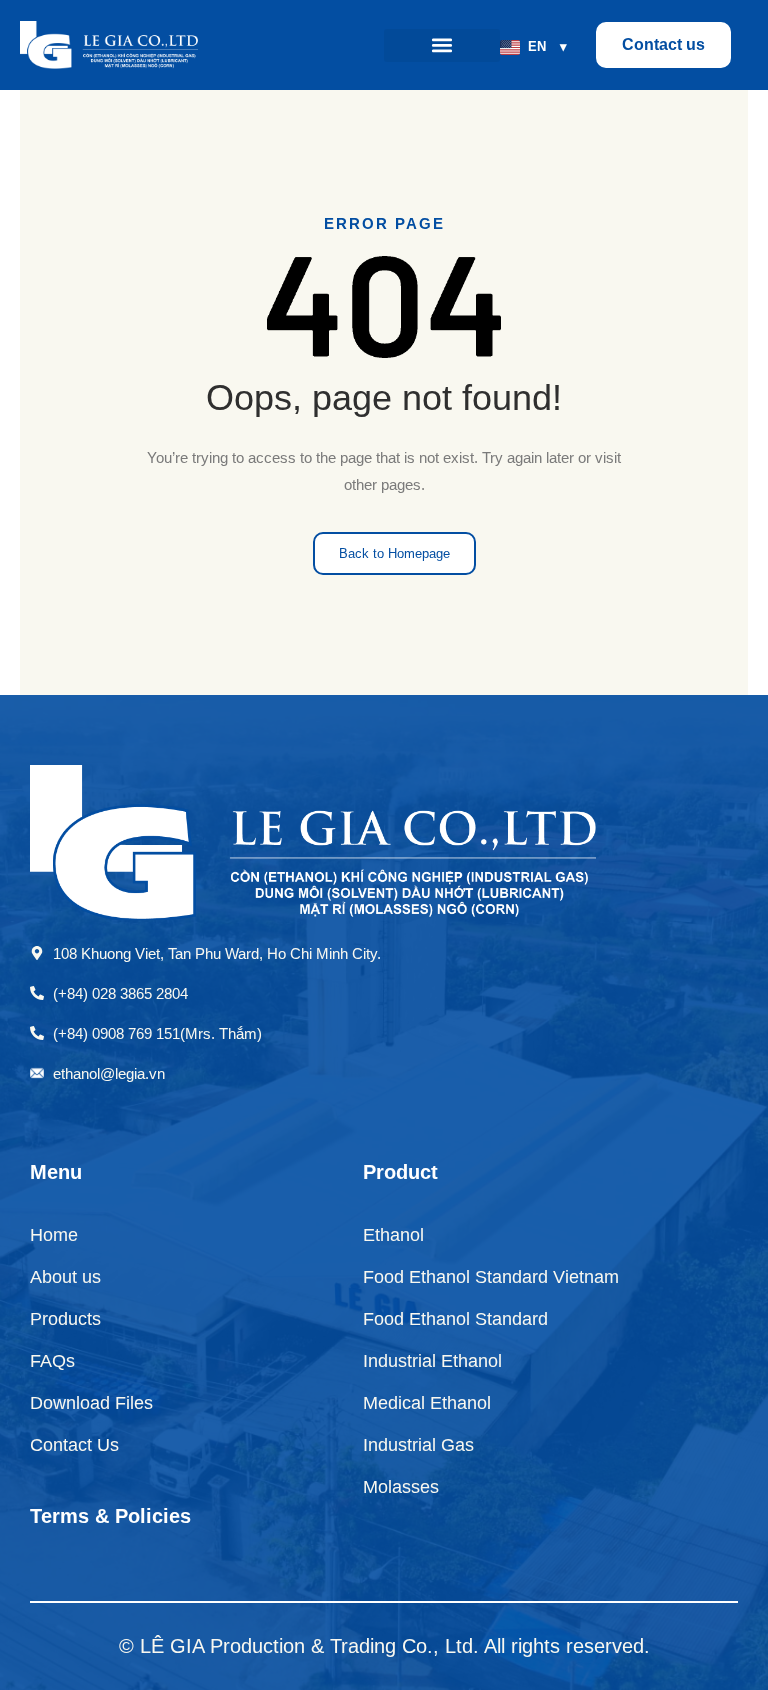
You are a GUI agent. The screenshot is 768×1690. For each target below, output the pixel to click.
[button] (442, 45)
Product (400, 1172)
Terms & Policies (110, 1516)
